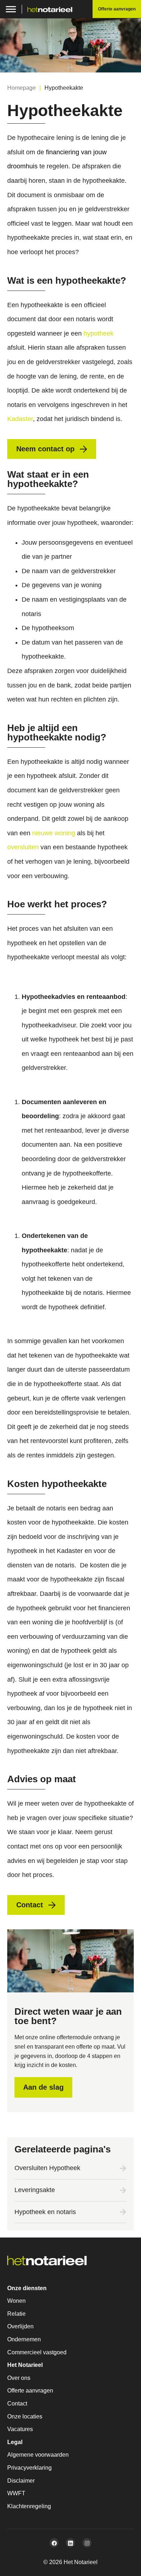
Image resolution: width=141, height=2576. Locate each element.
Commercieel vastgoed (37, 2352)
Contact (17, 2404)
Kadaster (20, 419)
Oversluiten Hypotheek (47, 2168)
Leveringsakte (35, 2190)
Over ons (19, 2378)
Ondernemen (24, 2339)
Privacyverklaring (29, 2468)
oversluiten (23, 847)
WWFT (16, 2493)
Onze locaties (25, 2416)
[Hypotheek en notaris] (123, 2212)
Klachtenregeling (29, 2506)
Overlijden (20, 2326)
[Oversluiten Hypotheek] (123, 2168)
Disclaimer (21, 2481)
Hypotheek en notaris (45, 2212)
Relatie (16, 2314)
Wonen (16, 2301)
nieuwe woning (54, 833)
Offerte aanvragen (30, 2391)
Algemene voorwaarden (38, 2455)
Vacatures (20, 2429)
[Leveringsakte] (123, 2190)
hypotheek (99, 333)
